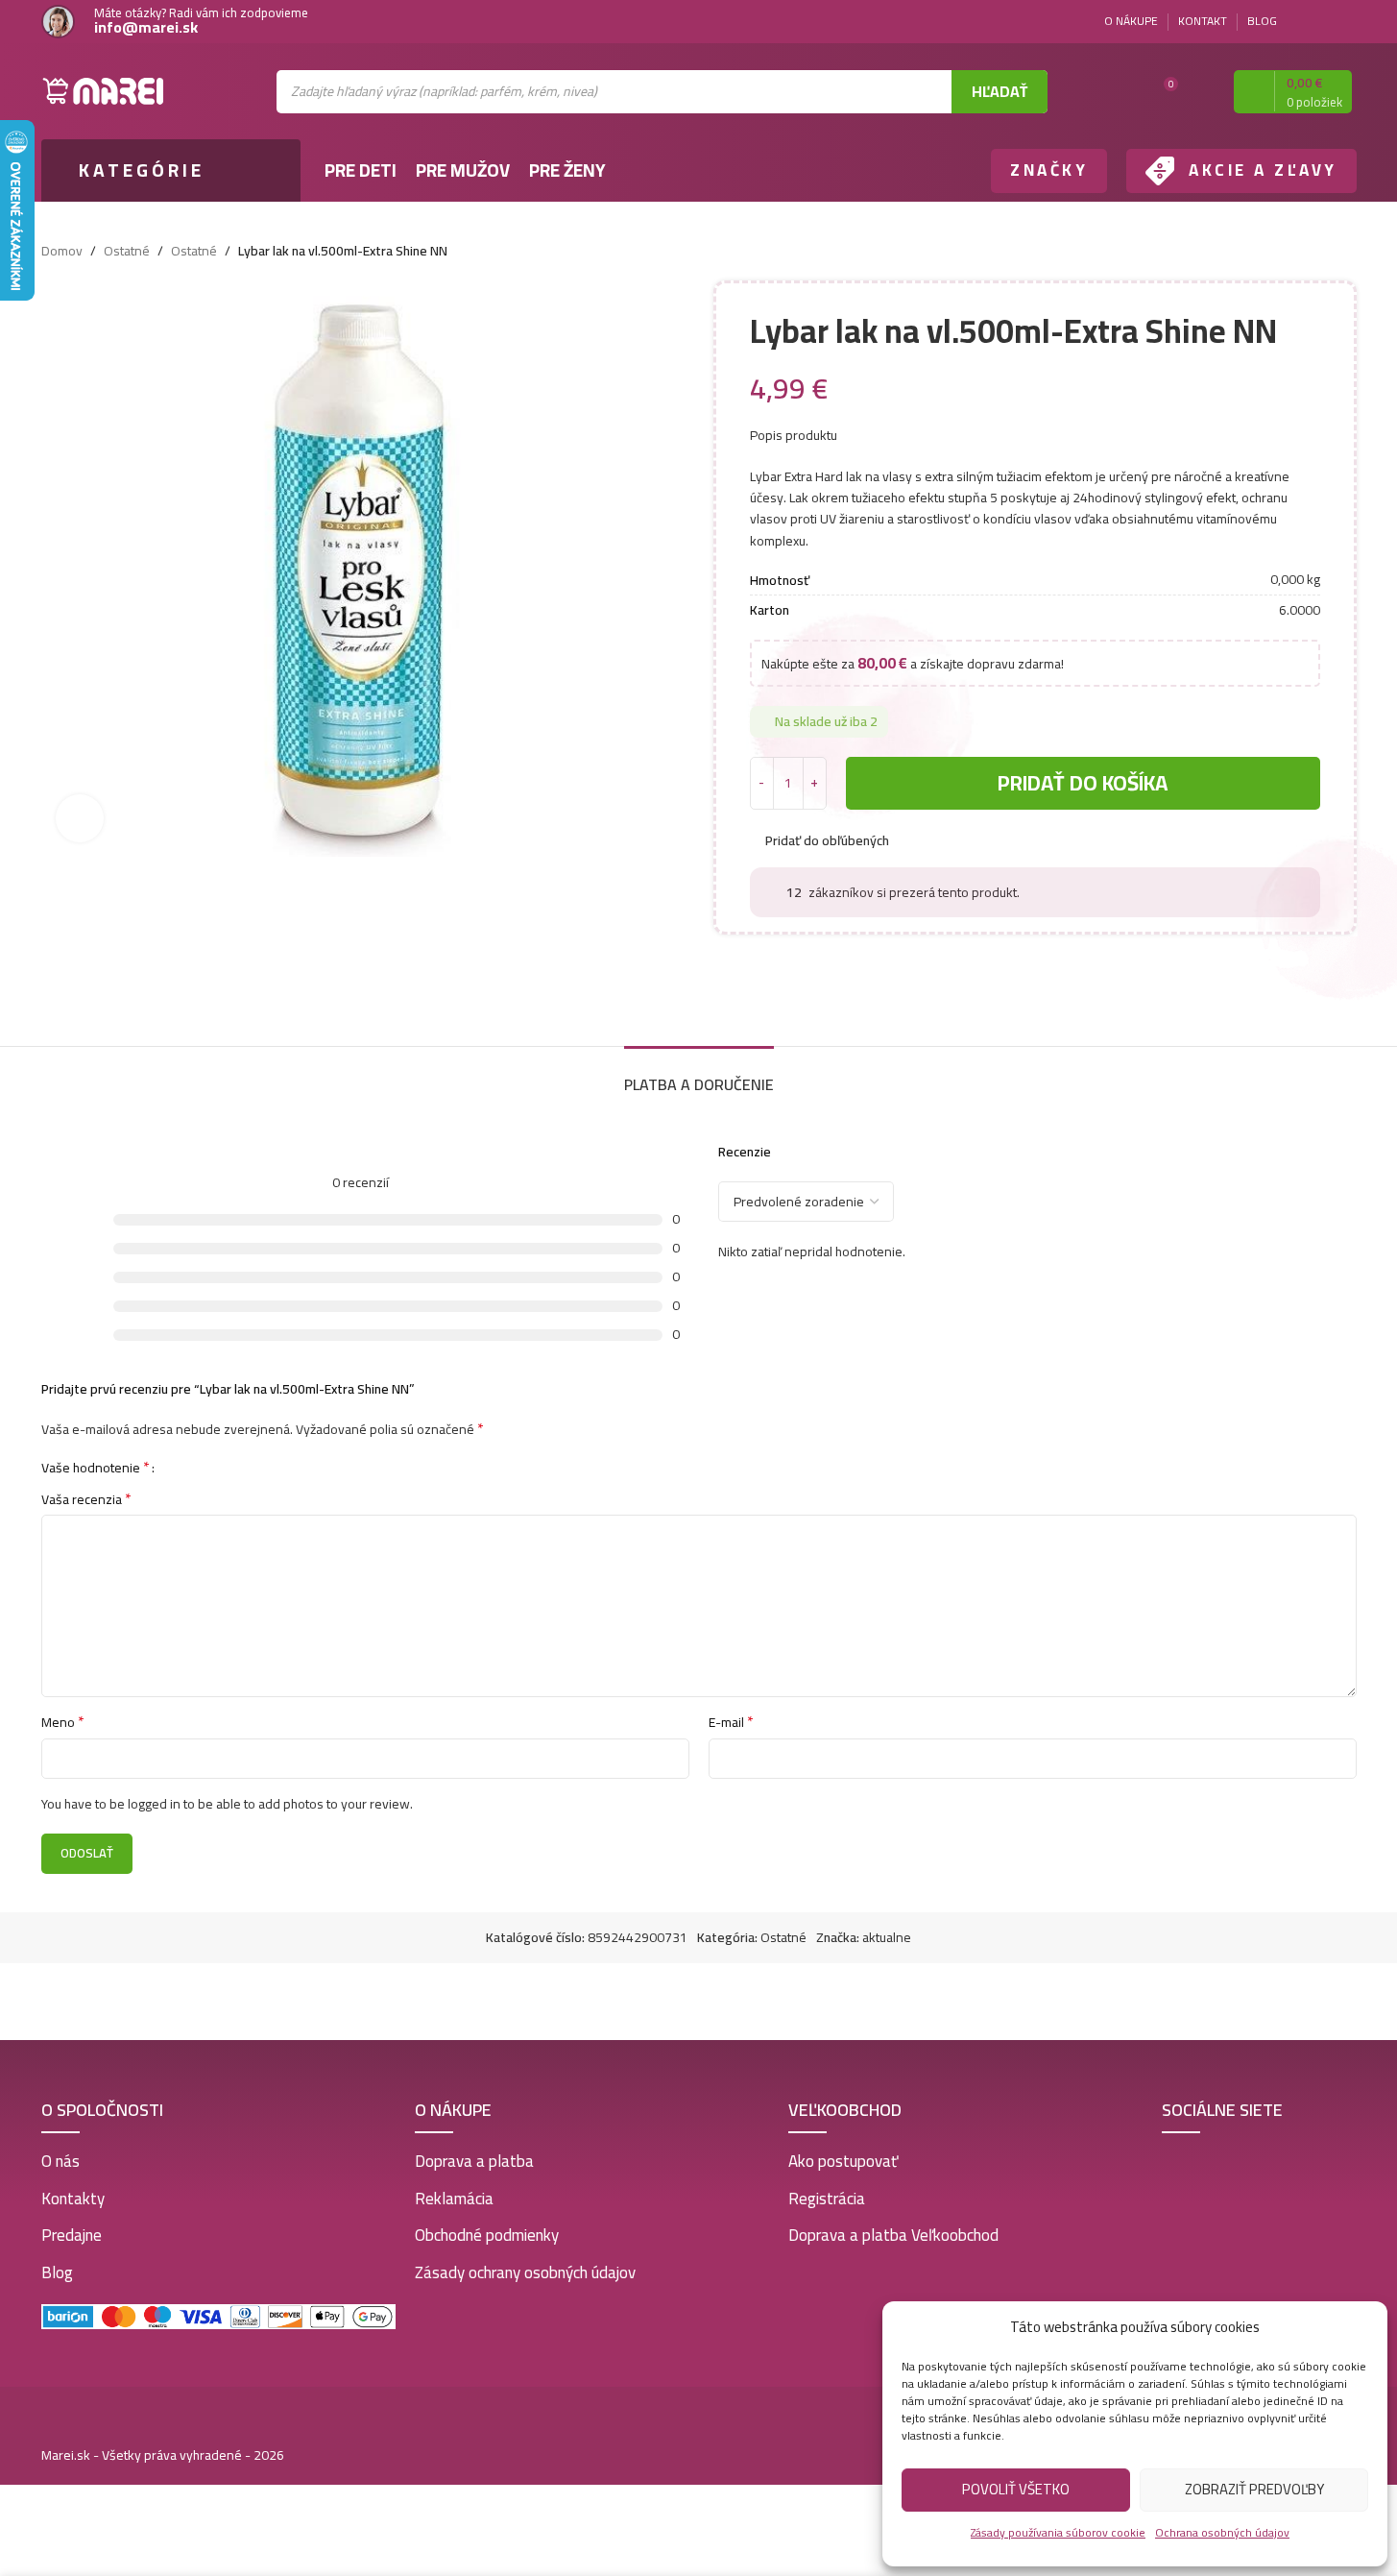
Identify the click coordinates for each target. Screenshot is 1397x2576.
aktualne (887, 1937)
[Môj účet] (1202, 91)
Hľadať (1000, 91)
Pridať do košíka (1083, 783)
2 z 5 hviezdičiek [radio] (191, 1467)
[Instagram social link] (1345, 22)
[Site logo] (104, 90)
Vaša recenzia (86, 1499)
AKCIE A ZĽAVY (1263, 170)
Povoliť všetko (1016, 2489)
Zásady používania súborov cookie (1058, 2532)
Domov (62, 251)
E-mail (731, 1722)
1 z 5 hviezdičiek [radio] (176, 1467)
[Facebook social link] (1322, 22)
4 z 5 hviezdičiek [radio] (219, 1467)
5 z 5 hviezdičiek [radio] (234, 1467)
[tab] (699, 1075)
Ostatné (127, 251)
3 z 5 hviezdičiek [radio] (205, 1467)
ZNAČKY (1049, 170)
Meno (63, 1722)
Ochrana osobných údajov (1222, 2532)
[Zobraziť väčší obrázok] (80, 818)
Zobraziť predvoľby (1254, 2489)
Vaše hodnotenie (96, 1467)
